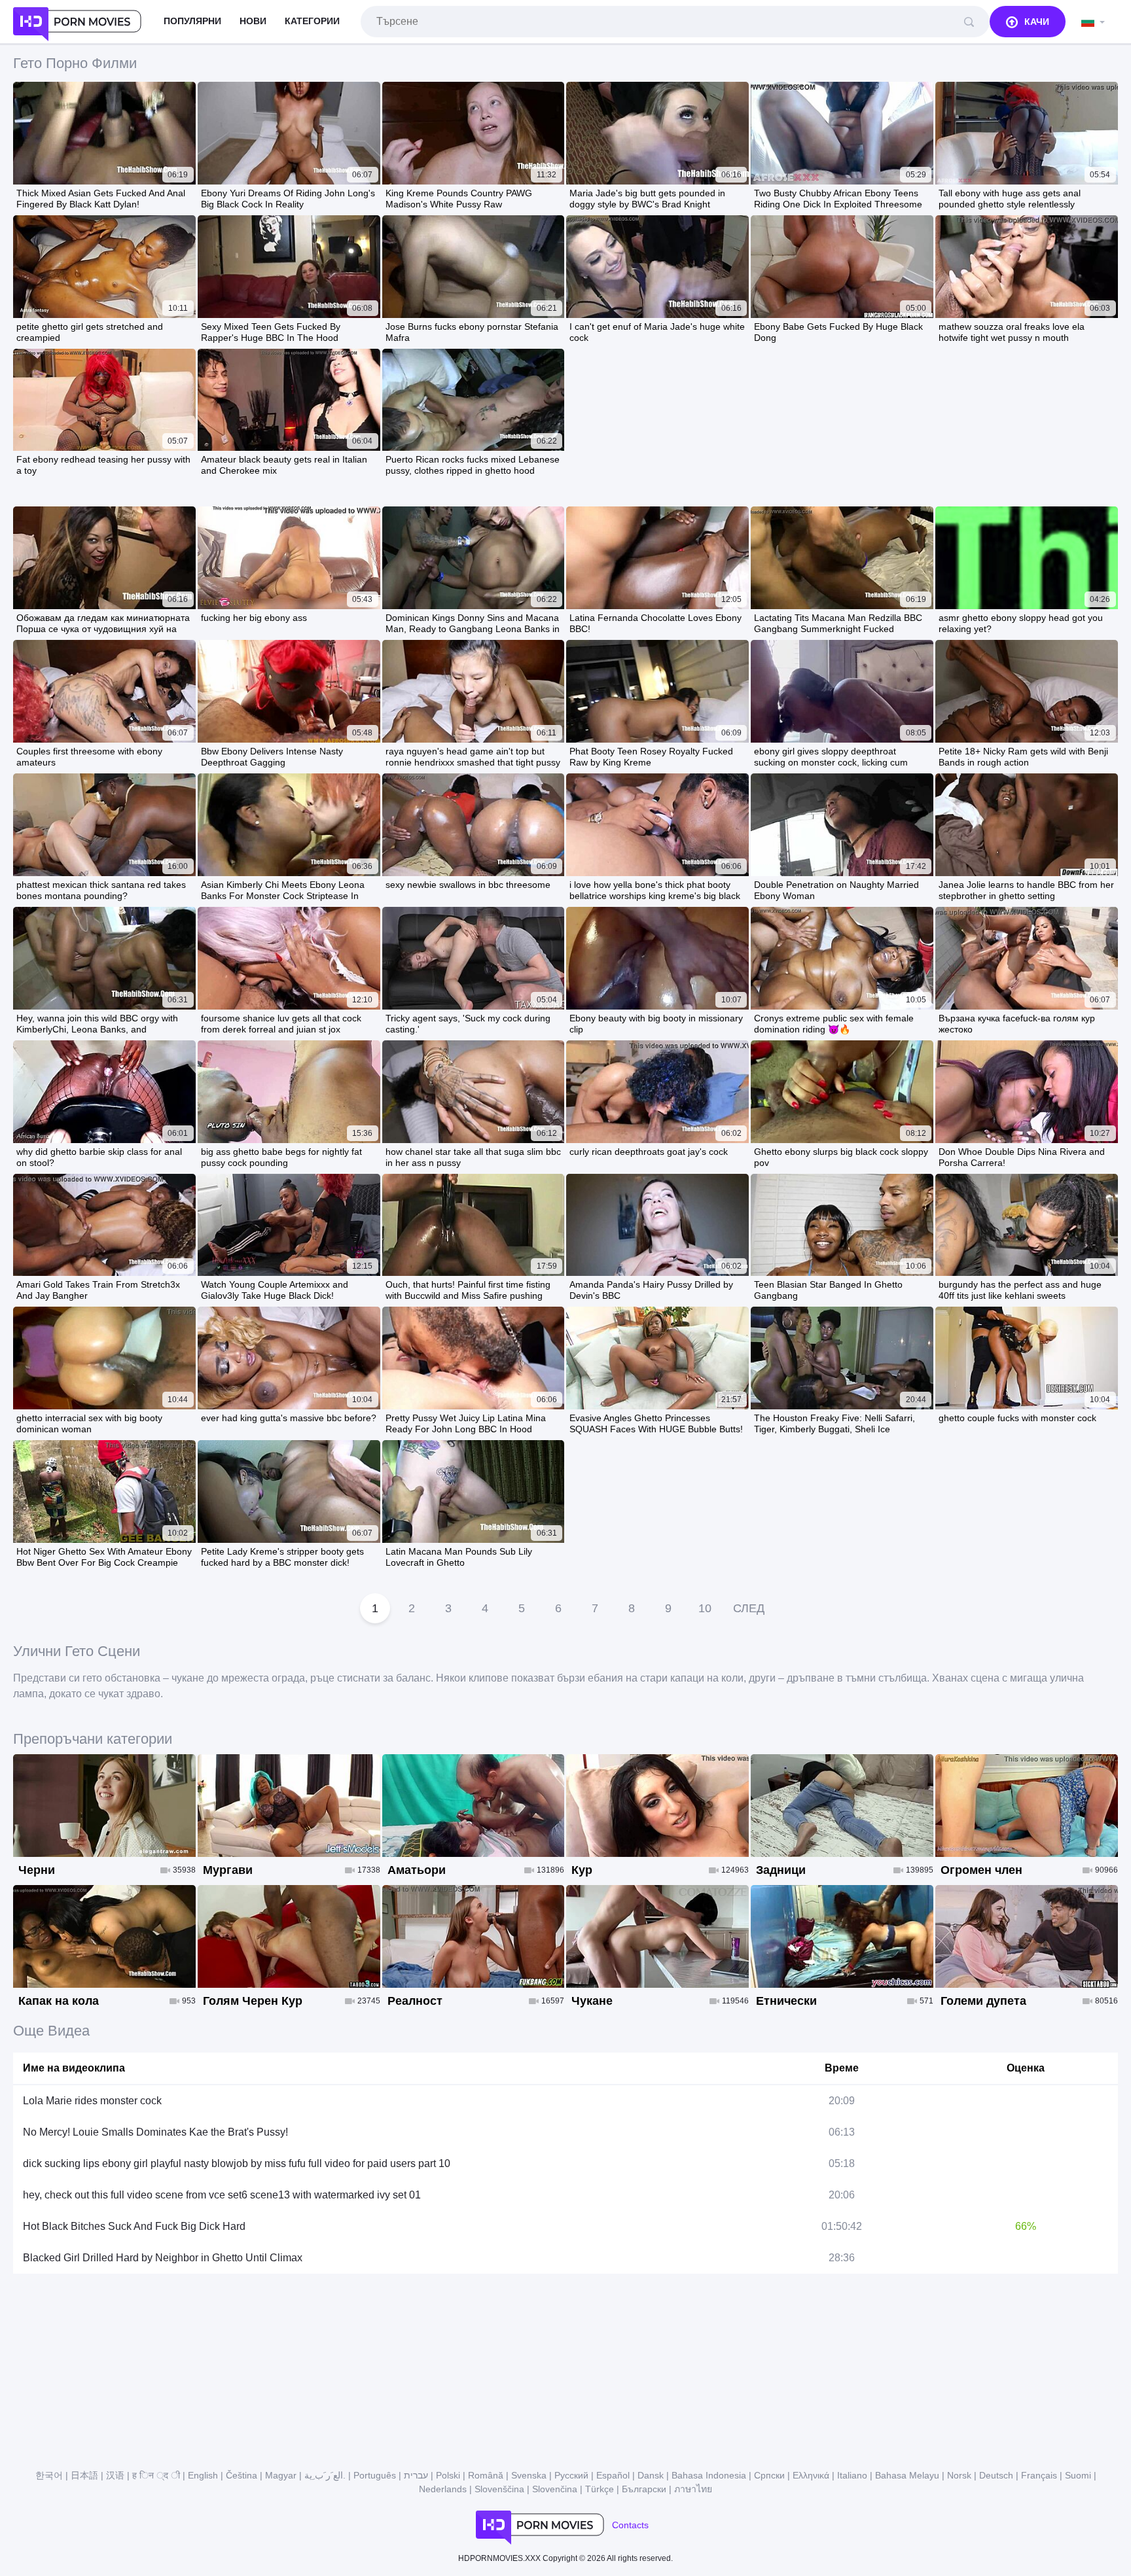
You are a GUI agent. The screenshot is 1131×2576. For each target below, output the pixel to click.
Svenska (529, 2475)
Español (613, 2475)
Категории (312, 21)
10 (705, 1608)
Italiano (852, 2475)
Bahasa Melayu (907, 2475)
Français (1039, 2475)
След (749, 1608)
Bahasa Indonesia (709, 2475)
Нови (253, 21)
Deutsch (996, 2475)
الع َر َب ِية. (325, 2475)
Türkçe (600, 2489)
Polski (448, 2475)
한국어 (49, 2475)
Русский (571, 2475)
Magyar (281, 2475)
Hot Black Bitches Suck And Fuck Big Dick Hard (134, 2226)
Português (375, 2475)
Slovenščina (499, 2489)
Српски (769, 2475)
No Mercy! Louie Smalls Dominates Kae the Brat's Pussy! (155, 2132)
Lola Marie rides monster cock (92, 2101)
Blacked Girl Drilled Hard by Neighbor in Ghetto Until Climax (163, 2258)
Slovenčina (555, 2489)
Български (644, 2489)
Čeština (242, 2475)
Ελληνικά (811, 2475)
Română (486, 2475)
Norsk (959, 2475)
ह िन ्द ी (156, 2475)
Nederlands (443, 2489)
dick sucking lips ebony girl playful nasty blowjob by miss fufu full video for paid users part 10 (237, 2163)
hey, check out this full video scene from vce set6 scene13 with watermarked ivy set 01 (222, 2195)
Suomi (1078, 2475)
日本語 (84, 2475)
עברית (416, 2475)
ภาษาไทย (693, 2489)
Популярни (192, 21)
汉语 (115, 2475)
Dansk (651, 2475)
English (203, 2475)
